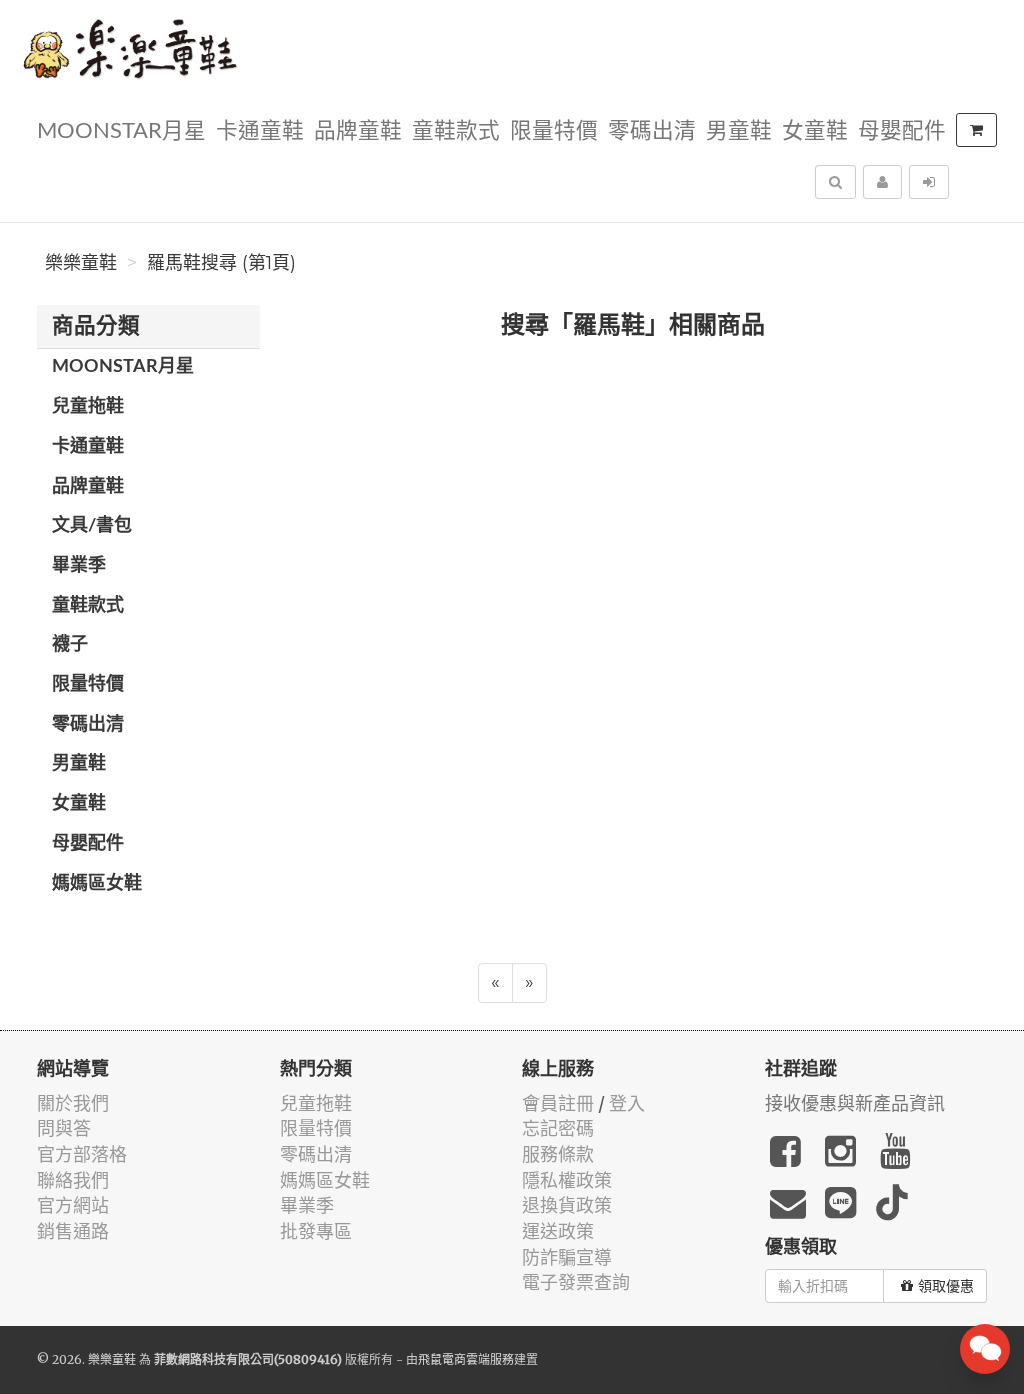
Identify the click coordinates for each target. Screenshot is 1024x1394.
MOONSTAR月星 (121, 131)
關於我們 (73, 1103)
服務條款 (558, 1154)
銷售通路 (73, 1231)
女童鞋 (815, 131)
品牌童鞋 (358, 131)
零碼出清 (652, 131)
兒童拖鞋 (88, 407)
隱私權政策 (567, 1180)
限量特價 (554, 131)
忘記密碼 (558, 1128)
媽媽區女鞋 (97, 884)
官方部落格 (82, 1154)
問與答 (64, 1128)
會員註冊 (558, 1103)
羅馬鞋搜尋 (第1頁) (221, 263)
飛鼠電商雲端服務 (466, 1359)
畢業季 (79, 566)
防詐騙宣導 (567, 1257)
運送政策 (558, 1231)
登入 (627, 1103)
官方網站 (73, 1205)
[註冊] (882, 182)
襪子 (70, 645)
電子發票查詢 (576, 1282)
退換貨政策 (567, 1205)
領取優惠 (946, 1286)
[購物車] (976, 130)
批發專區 (316, 1231)
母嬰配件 (902, 131)
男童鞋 (739, 131)
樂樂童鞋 (81, 263)
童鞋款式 (456, 131)
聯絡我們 (73, 1180)
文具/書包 (92, 526)
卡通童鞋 (260, 131)
